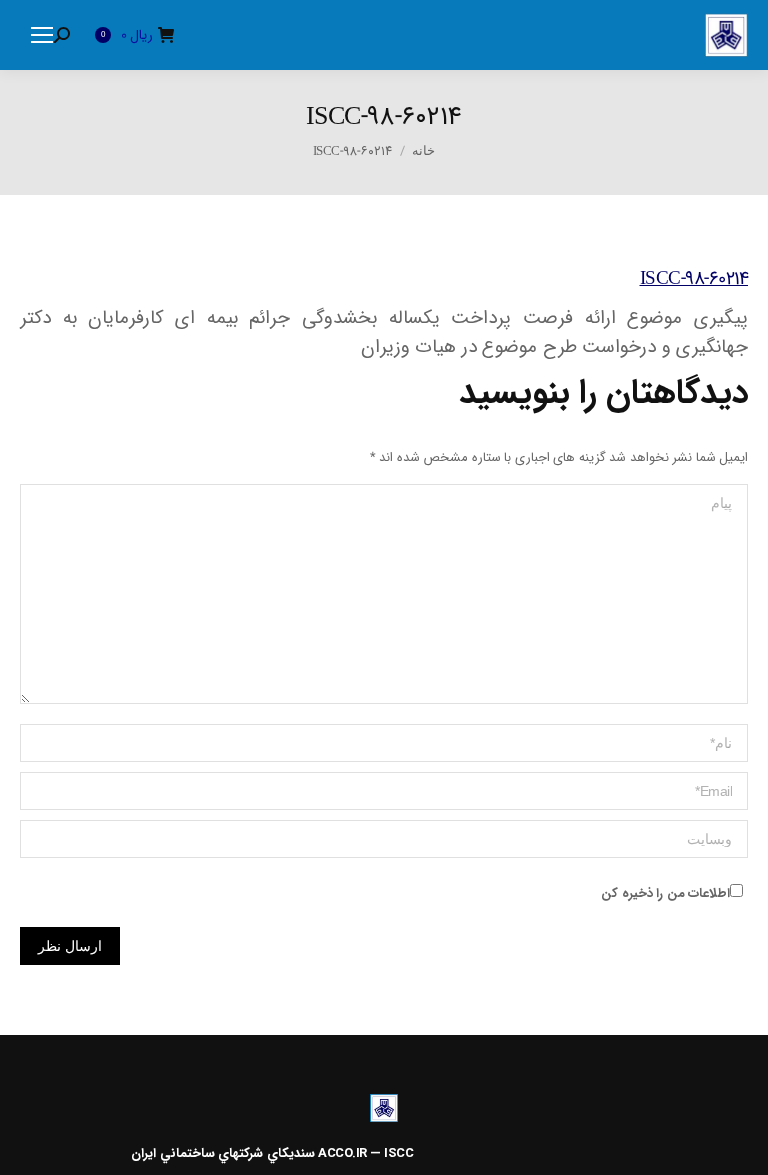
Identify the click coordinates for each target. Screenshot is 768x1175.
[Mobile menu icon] (42, 35)
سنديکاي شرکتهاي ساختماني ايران (223, 1153)
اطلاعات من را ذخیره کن (665, 893)
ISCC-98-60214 (694, 279)
